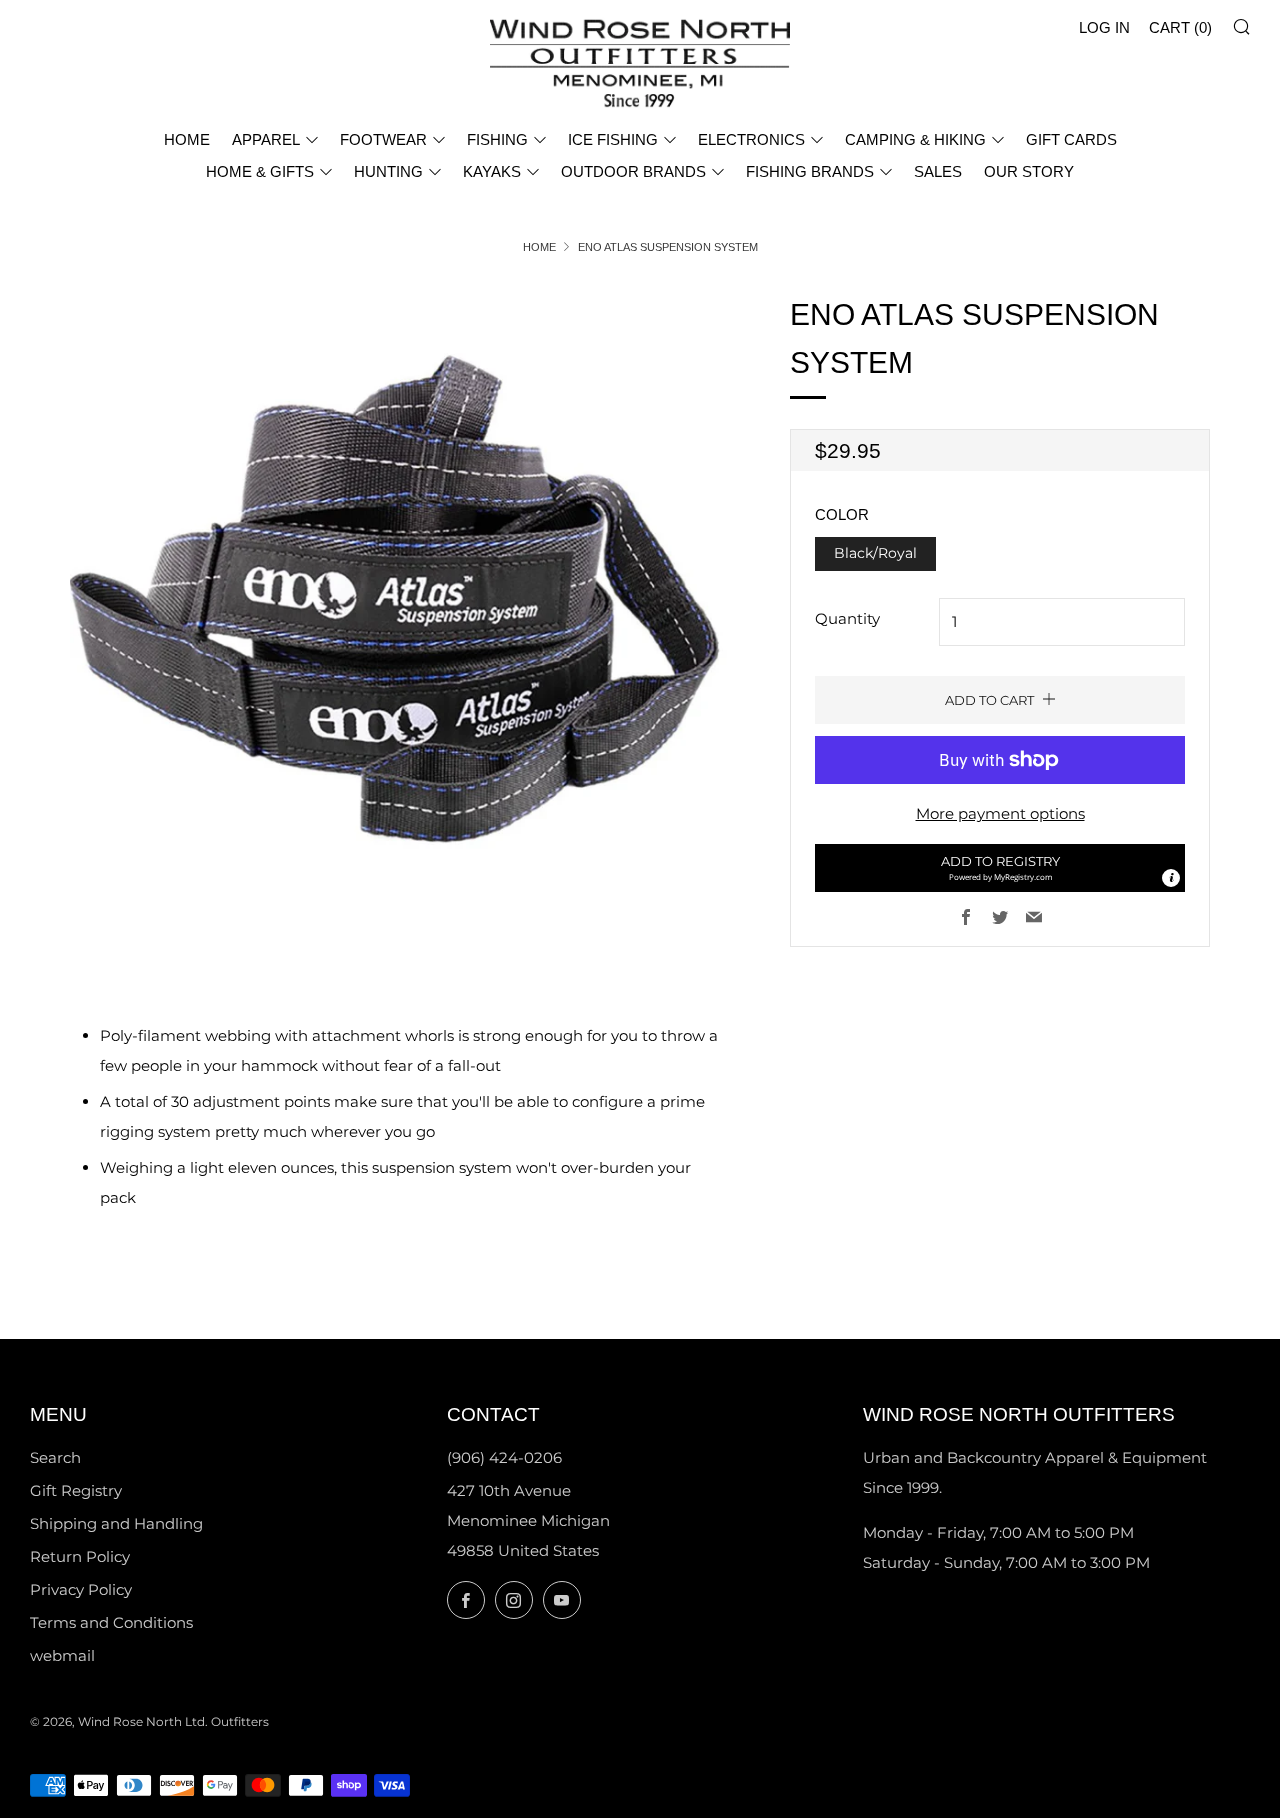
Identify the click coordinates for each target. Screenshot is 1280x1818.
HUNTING (388, 171)
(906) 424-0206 (504, 1457)
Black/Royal (875, 553)
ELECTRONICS (751, 139)
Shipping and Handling (116, 1523)
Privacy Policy (81, 1589)
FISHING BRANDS (810, 171)
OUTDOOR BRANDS (633, 171)
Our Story (1029, 171)
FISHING (497, 139)
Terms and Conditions (111, 1622)
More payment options (1000, 813)
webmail (62, 1655)
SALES (938, 171)
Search (55, 1457)
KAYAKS (492, 171)
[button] (1000, 868)
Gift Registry (76, 1490)
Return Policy (80, 1556)
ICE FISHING (613, 139)
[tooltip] (1171, 878)
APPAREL (266, 139)
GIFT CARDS (1071, 139)
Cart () (1180, 27)
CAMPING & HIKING (915, 139)
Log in (1104, 27)
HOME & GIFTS (260, 171)
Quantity (847, 618)
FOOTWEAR (383, 139)
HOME (187, 139)
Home (539, 247)
